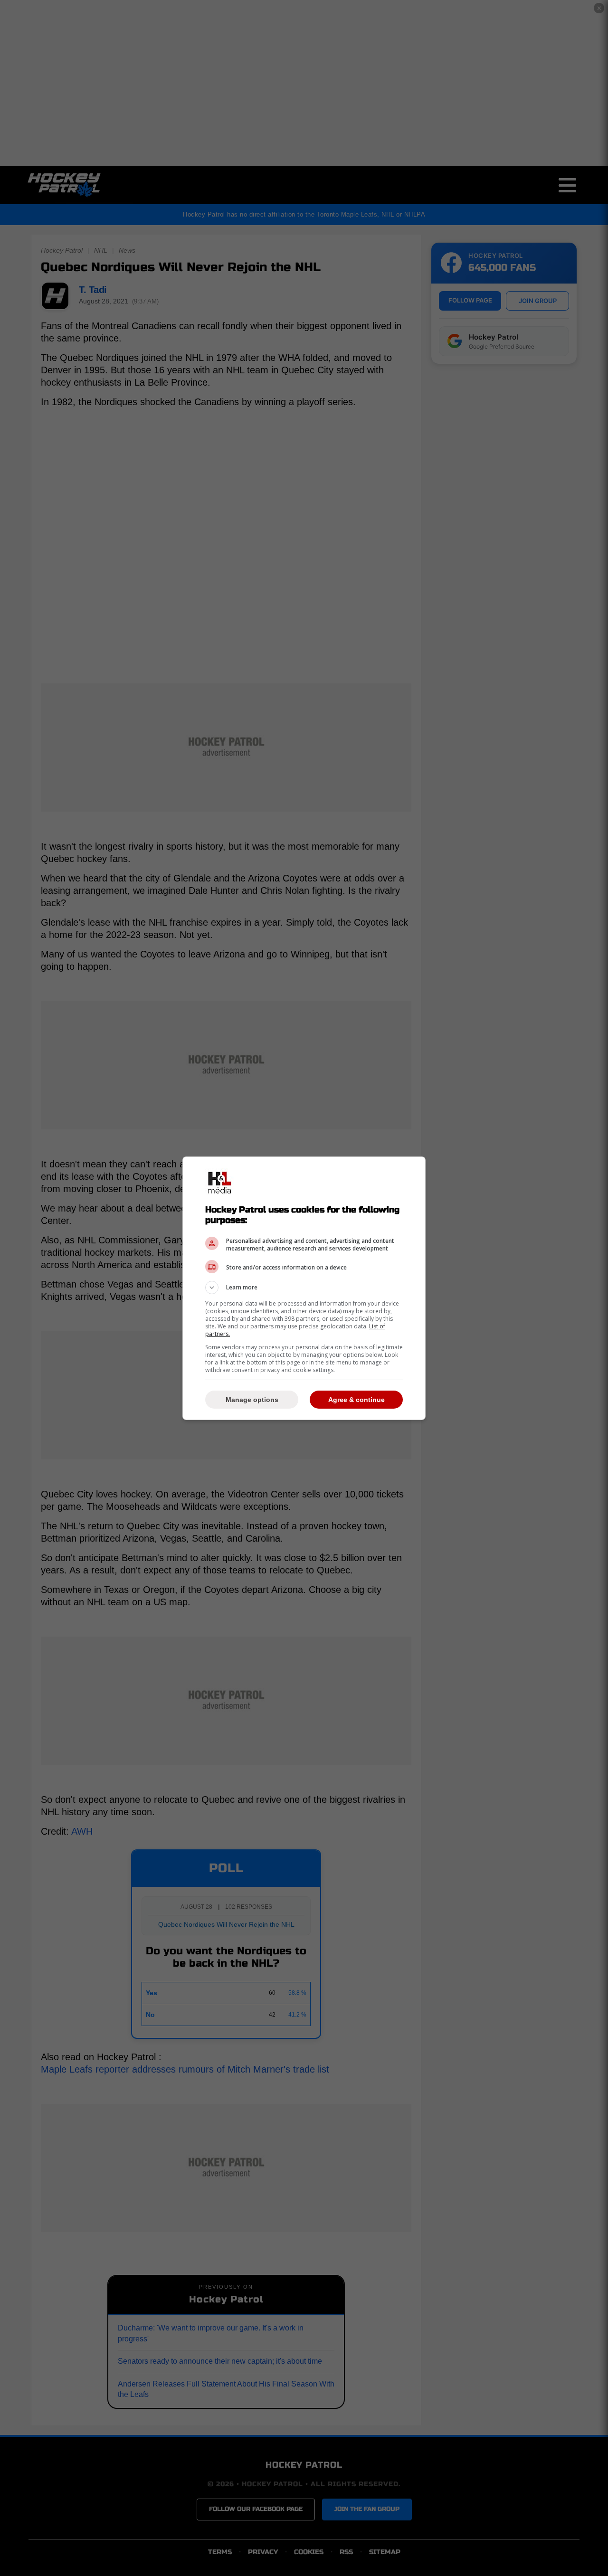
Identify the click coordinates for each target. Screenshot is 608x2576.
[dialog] (304, 1288)
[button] (304, 1288)
